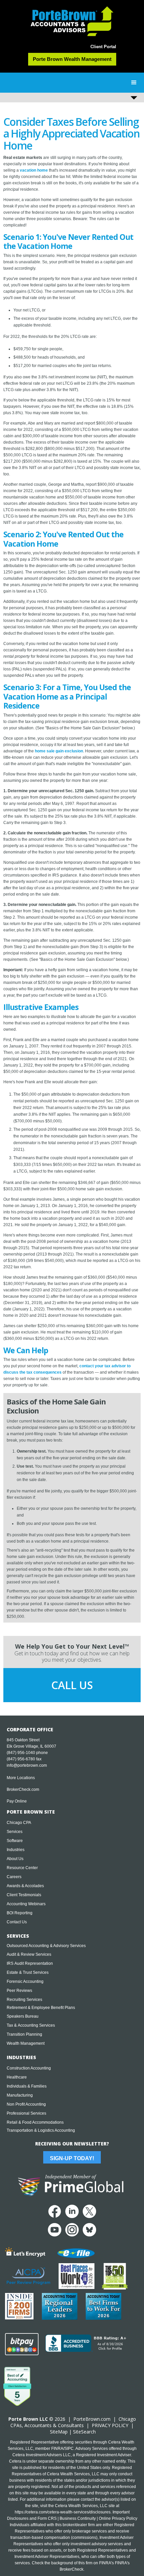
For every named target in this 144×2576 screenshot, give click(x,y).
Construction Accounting (29, 2068)
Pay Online (17, 1801)
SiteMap (59, 2432)
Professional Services (26, 2113)
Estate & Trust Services (28, 1972)
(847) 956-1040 (21, 1753)
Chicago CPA (19, 1823)
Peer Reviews (19, 1991)
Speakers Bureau (23, 2016)
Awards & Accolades (25, 1886)
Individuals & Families (27, 2086)
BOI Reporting (20, 1913)
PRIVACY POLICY (110, 2425)
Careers (14, 1877)
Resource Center (22, 1868)
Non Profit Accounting (26, 2104)
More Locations (21, 1778)
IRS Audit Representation (30, 1963)
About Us (15, 1859)
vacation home (34, 170)
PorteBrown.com (92, 2419)
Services (15, 1832)
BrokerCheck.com (23, 1789)
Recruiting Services (24, 2000)
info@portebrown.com (27, 1765)
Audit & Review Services (29, 1954)
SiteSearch (84, 2432)
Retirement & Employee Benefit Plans (41, 2008)
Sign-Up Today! (72, 2158)
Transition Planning (24, 2034)
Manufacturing (20, 2095)
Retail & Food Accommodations (35, 2122)
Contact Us (17, 1922)
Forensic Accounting (25, 1982)
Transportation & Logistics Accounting (41, 2130)
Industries (16, 1850)
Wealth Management (26, 2043)
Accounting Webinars (26, 1904)
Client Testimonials (24, 1895)
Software (15, 1841)
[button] (134, 83)
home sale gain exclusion (59, 751)
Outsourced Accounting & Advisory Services (46, 1946)
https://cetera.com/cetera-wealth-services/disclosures (63, 2512)
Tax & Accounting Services (31, 2025)
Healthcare (17, 2077)
